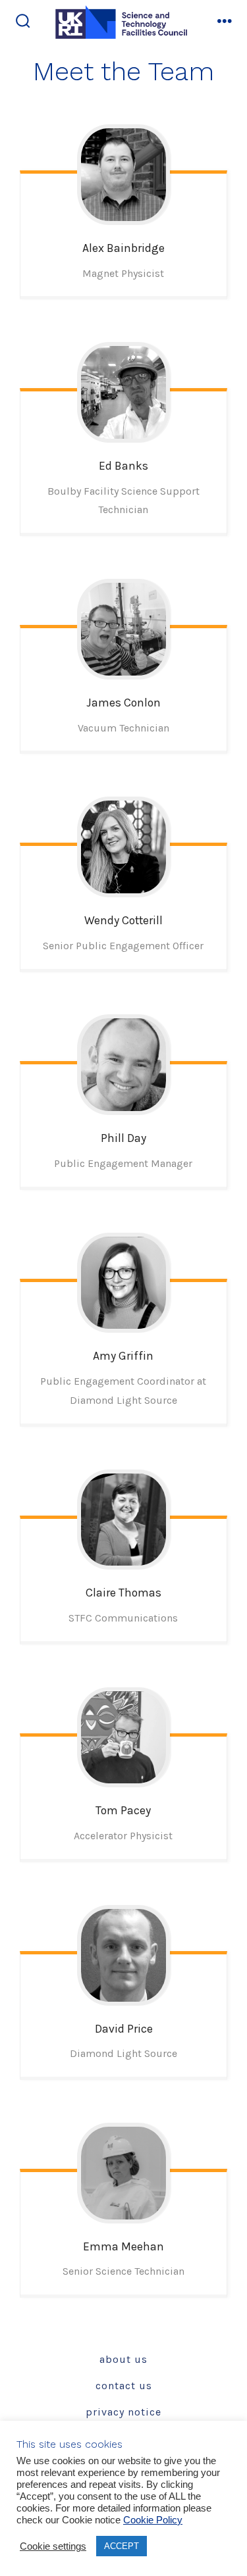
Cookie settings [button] (53, 2546)
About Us (123, 2359)
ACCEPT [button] (122, 2546)
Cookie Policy (153, 2520)
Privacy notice (123, 2412)
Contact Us (124, 2386)
